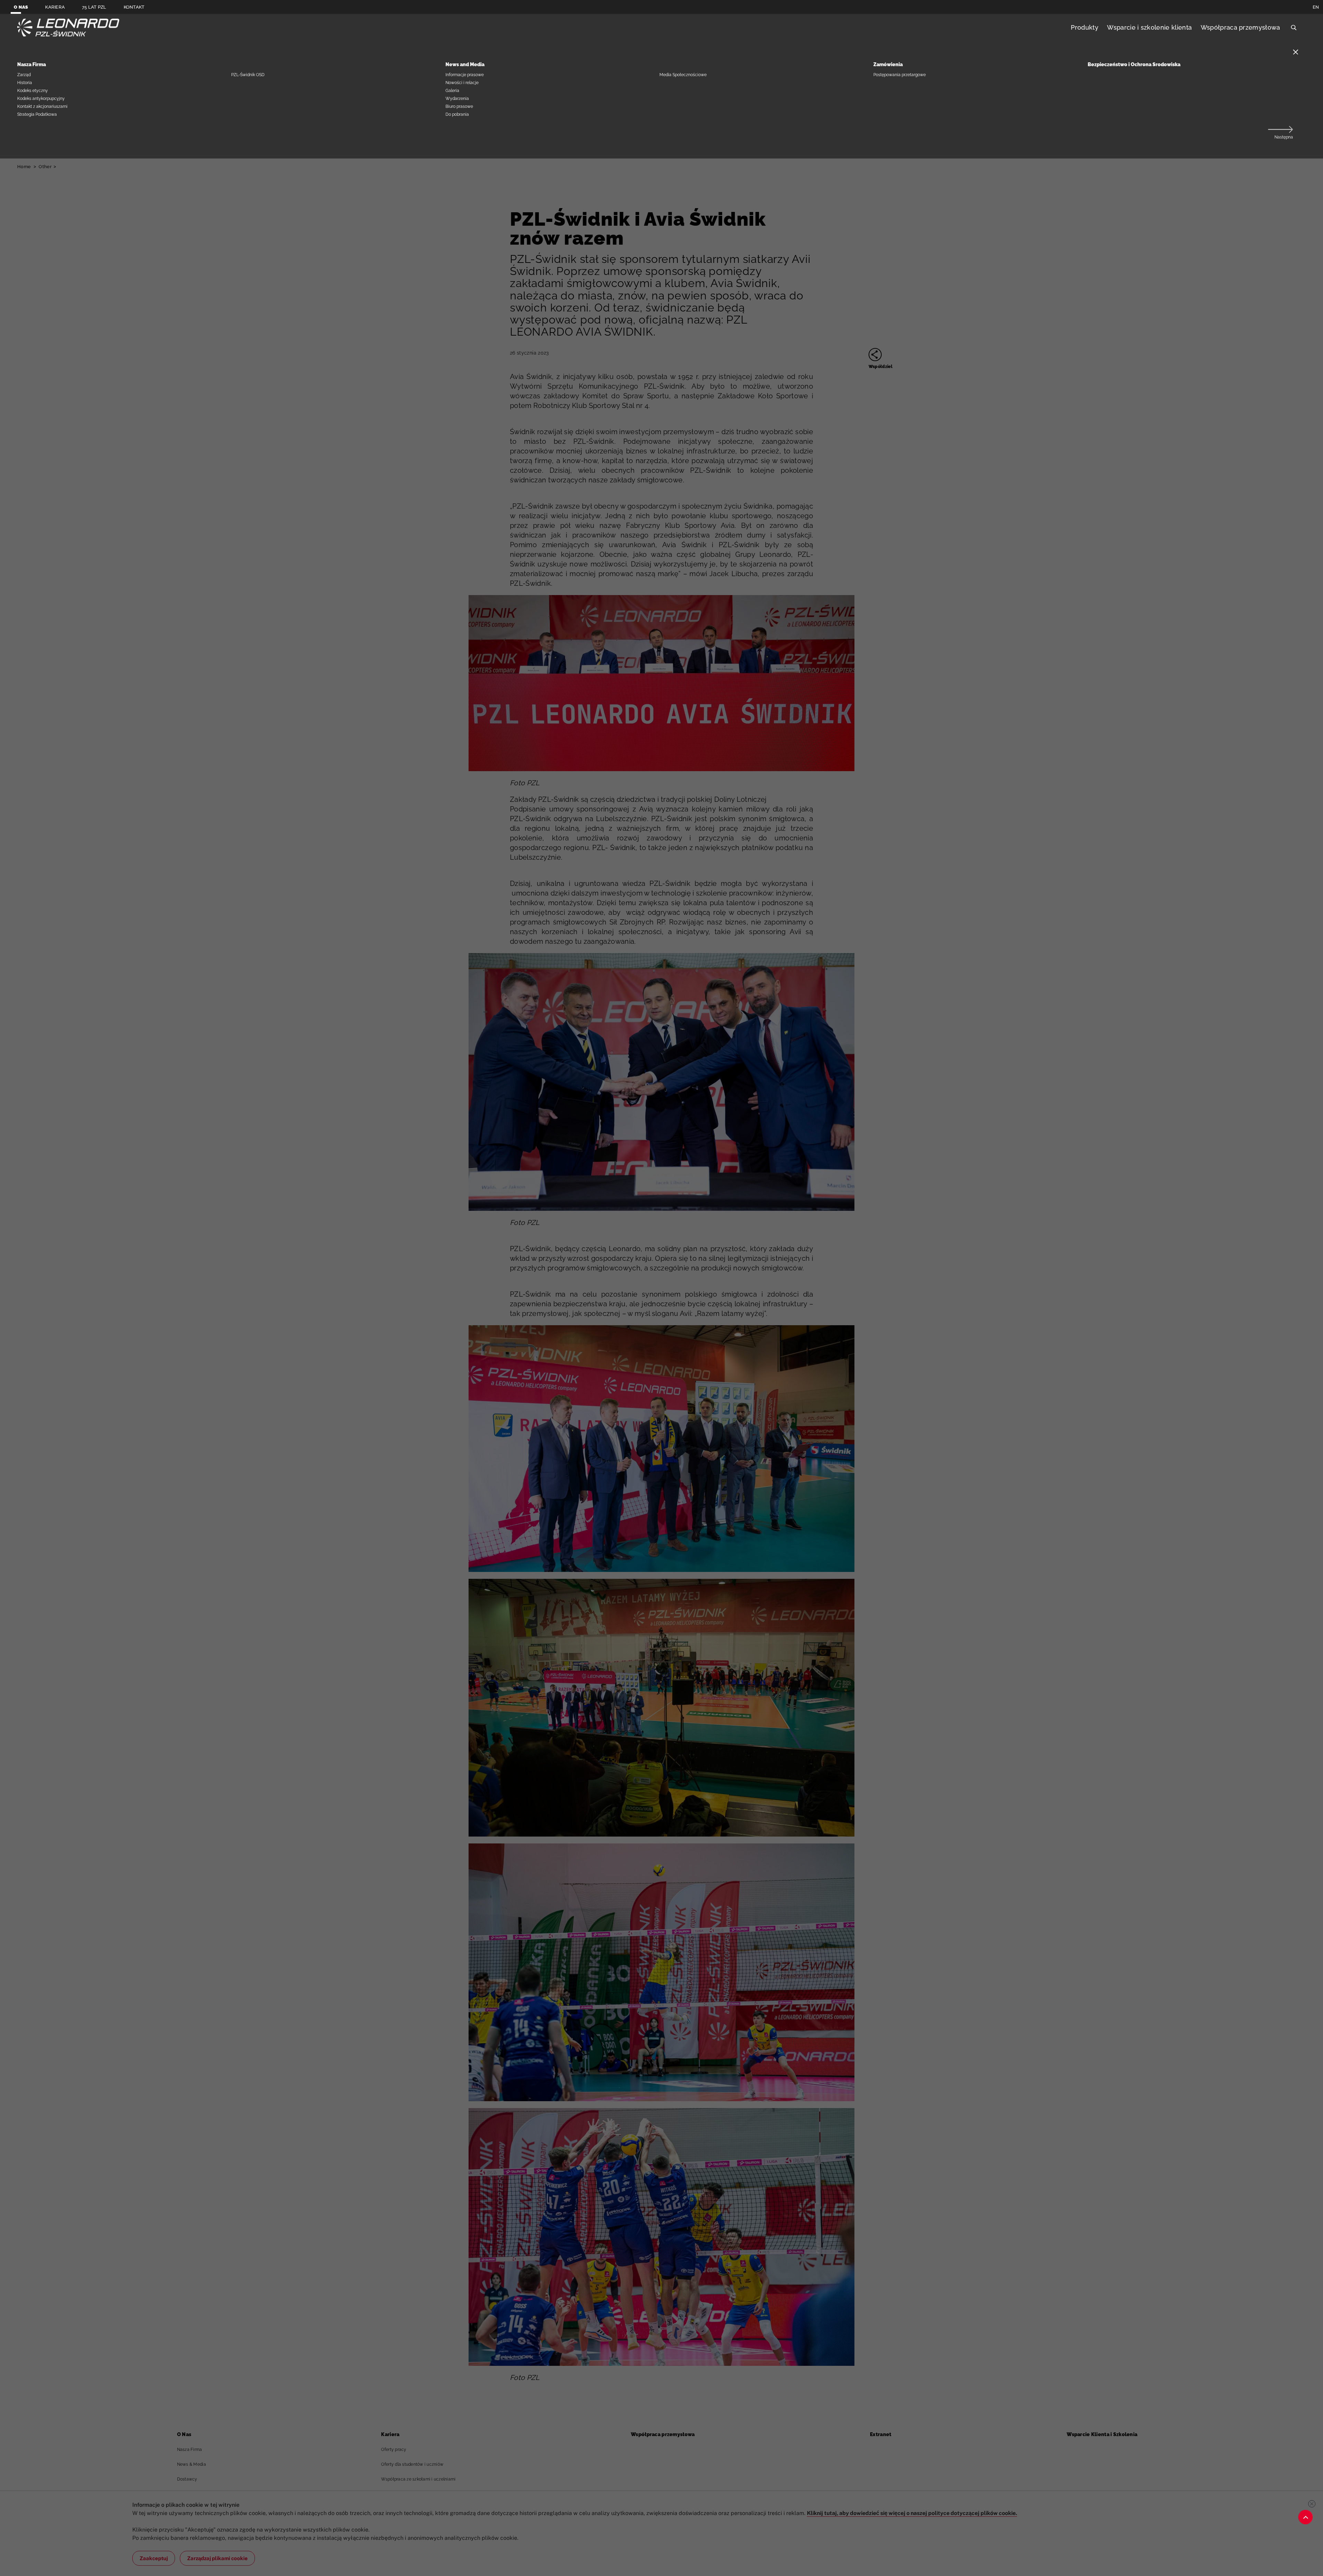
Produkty (1085, 27)
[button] (1280, 134)
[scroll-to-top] (1305, 2517)
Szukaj (1294, 28)
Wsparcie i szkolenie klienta (1149, 27)
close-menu (1296, 52)
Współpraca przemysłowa (1240, 27)
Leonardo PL (68, 28)
